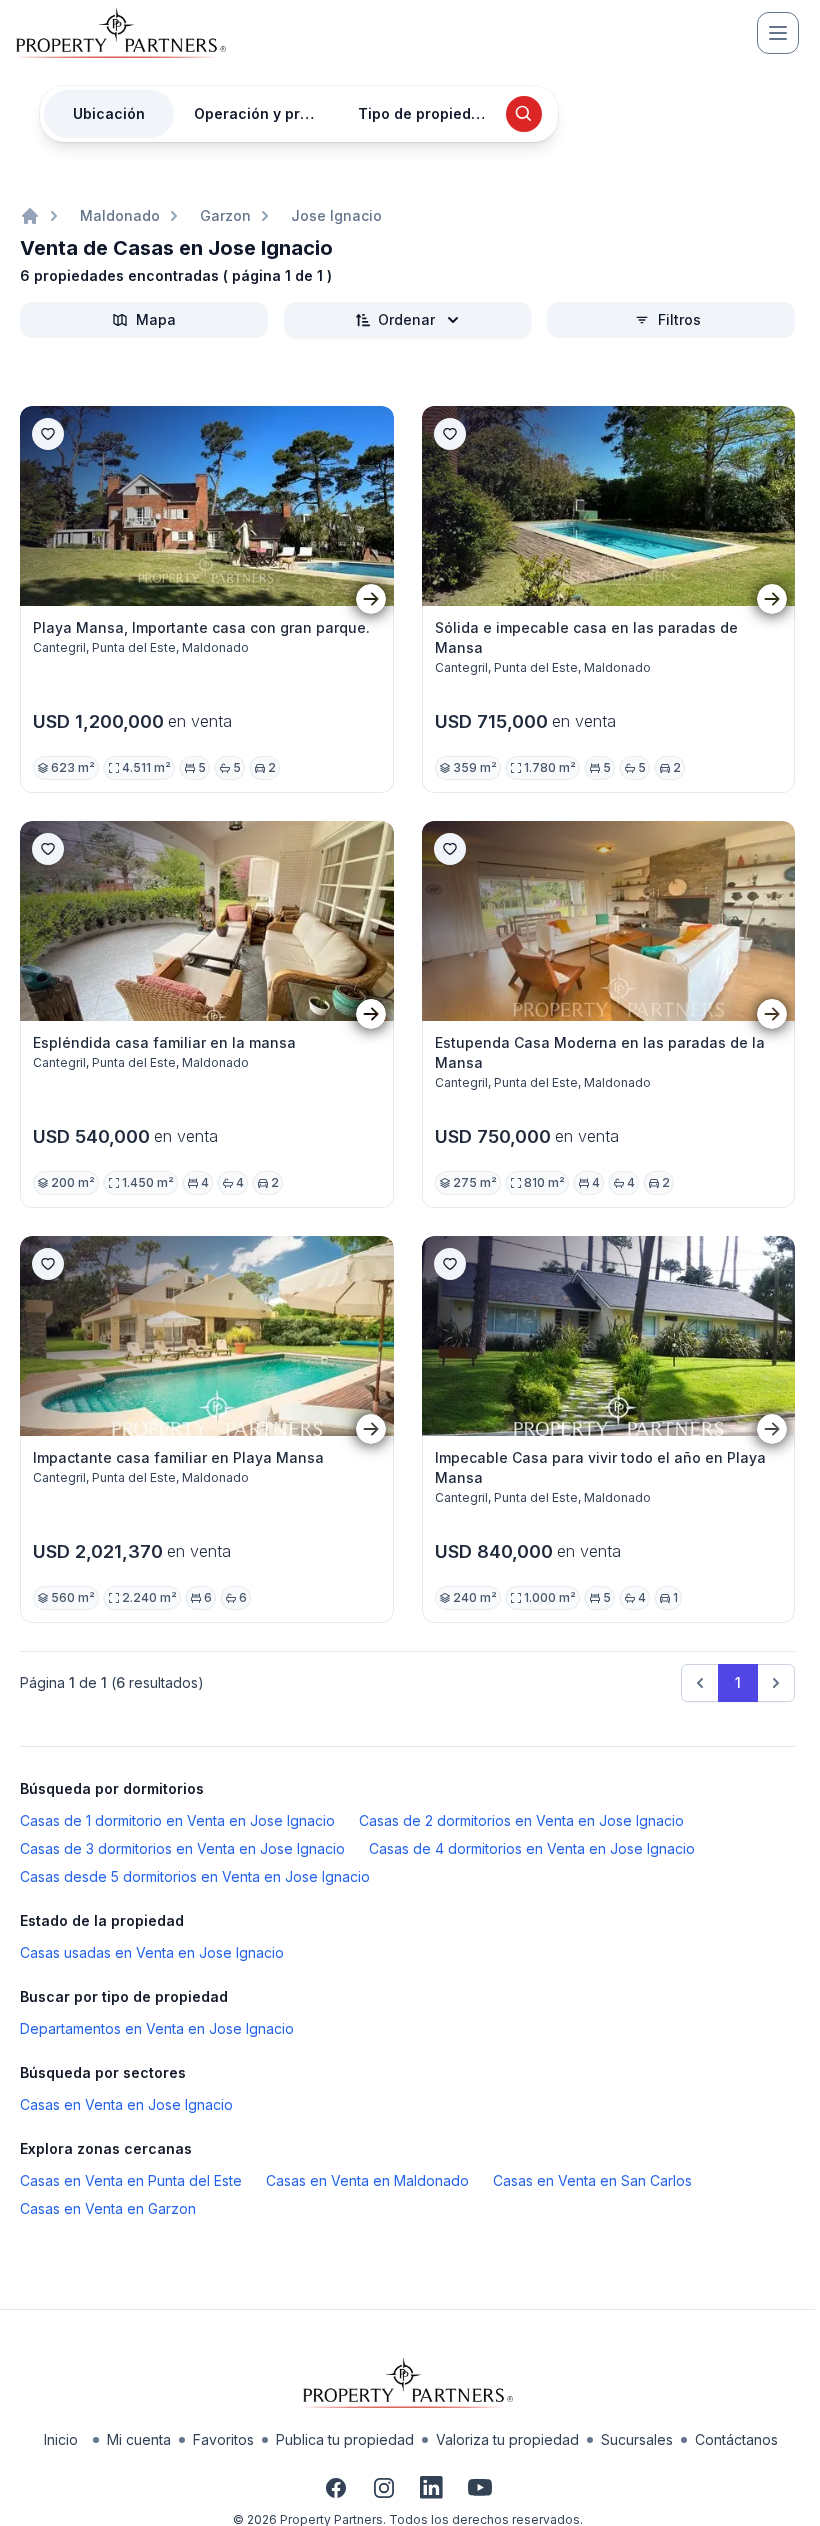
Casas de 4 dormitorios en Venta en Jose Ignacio (532, 1848)
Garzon (225, 215)
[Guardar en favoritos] (48, 434)
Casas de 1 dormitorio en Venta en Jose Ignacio (177, 1820)
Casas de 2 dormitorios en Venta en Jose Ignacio (521, 1820)
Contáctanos (736, 2439)
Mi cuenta (139, 2439)
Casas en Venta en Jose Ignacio (126, 2104)
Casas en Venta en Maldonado (367, 2180)
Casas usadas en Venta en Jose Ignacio (152, 1952)
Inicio (61, 2439)
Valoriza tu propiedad (507, 2439)
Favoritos (223, 2439)
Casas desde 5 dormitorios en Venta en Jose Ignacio (195, 1876)
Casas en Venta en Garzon (108, 2208)
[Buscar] (524, 114)
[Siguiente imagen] (371, 599)
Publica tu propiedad (345, 2439)
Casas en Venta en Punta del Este (131, 2180)
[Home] (30, 216)
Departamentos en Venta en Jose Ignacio (157, 2028)
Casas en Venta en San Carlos (592, 2180)
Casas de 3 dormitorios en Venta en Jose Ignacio (182, 1848)
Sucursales (637, 2439)
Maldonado (120, 215)
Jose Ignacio (336, 215)
